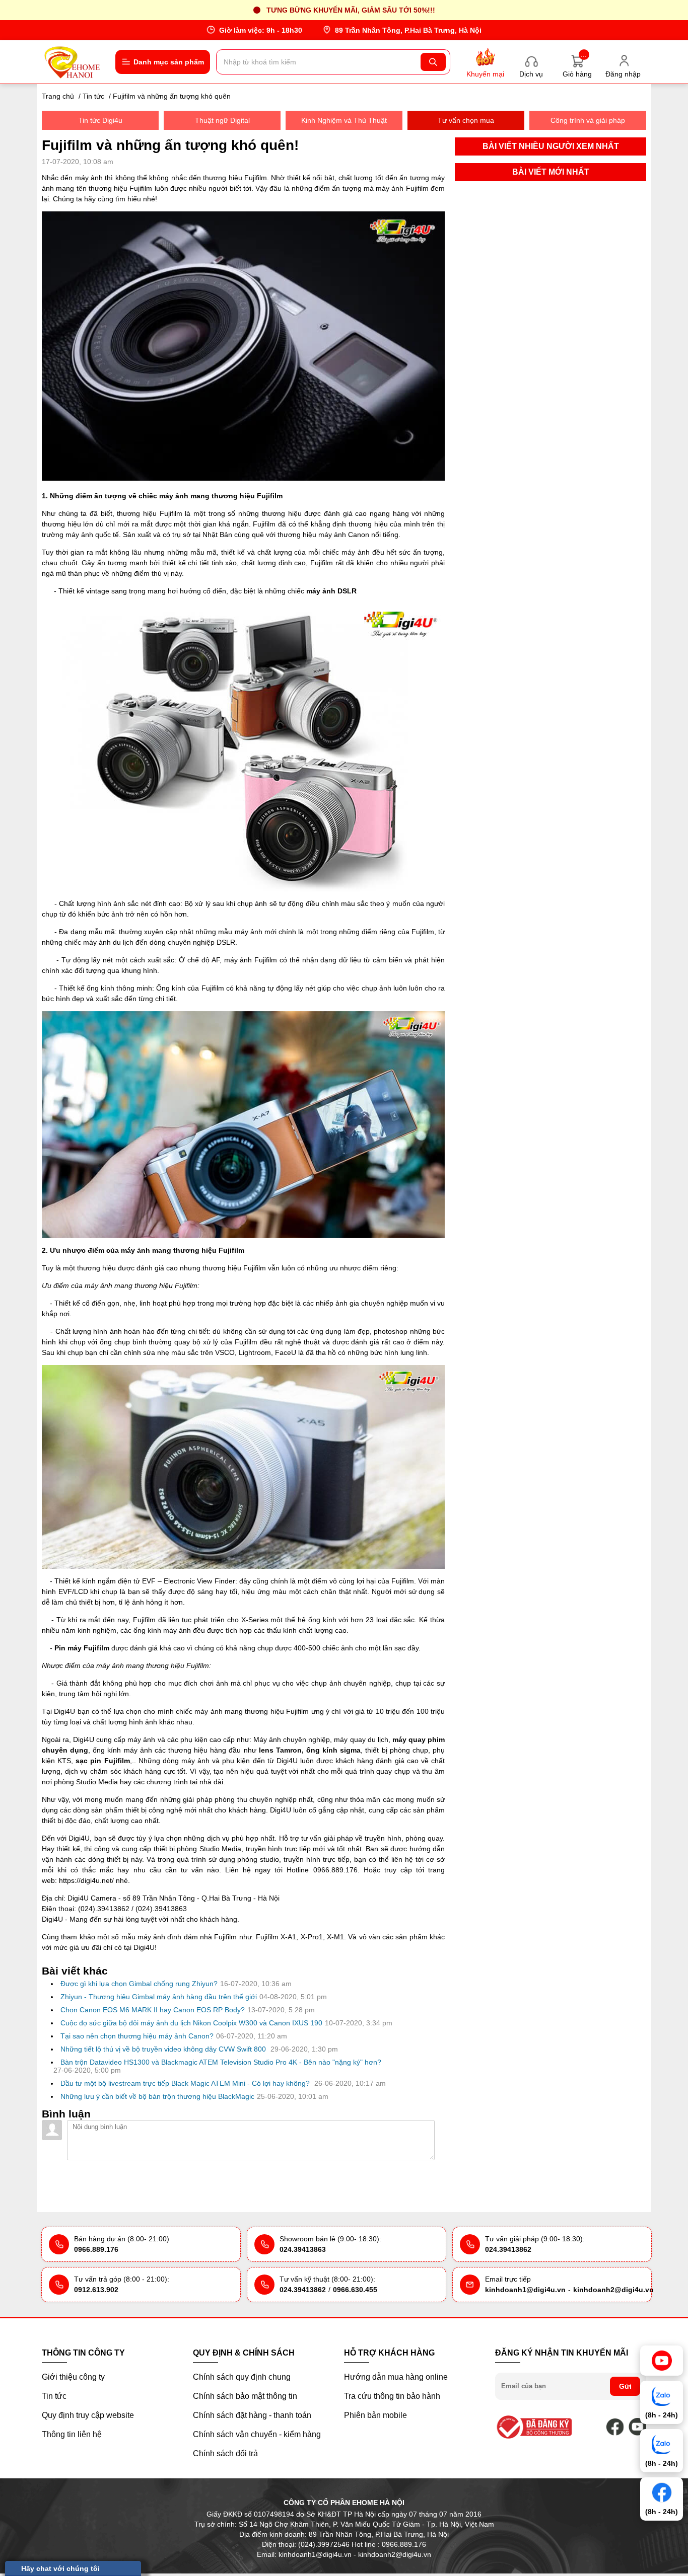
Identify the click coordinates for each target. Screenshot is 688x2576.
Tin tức (54, 2396)
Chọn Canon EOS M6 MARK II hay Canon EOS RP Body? (153, 2010)
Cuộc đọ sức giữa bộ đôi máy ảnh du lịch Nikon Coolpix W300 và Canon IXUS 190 (191, 2023)
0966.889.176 (96, 2249)
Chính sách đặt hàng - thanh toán (252, 2415)
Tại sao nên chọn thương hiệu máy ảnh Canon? (137, 2036)
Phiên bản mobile (375, 2415)
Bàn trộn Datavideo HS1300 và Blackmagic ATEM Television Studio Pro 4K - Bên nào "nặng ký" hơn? (221, 2062)
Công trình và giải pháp (588, 120)
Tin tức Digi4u (100, 120)
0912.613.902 (96, 2290)
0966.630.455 (355, 2290)
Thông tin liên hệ (72, 2434)
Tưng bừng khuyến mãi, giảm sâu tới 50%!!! (351, 10)
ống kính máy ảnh (162, 1630)
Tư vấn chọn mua (466, 120)
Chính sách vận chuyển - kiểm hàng (257, 2434)
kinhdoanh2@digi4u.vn (613, 2290)
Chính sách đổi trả (225, 2453)
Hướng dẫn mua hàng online (396, 2377)
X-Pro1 (312, 1937)
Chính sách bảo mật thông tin (245, 2396)
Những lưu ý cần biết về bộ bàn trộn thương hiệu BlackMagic (157, 2096)
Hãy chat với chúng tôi (60, 2568)
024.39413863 (303, 2249)
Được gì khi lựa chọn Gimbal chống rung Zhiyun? (139, 1984)
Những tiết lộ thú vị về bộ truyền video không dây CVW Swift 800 (164, 2049)
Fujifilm (297, 1711)
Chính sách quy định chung (242, 2377)
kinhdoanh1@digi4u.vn (525, 2290)
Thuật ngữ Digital (222, 120)
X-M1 (335, 1937)
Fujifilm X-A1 (276, 1937)
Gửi (625, 2386)
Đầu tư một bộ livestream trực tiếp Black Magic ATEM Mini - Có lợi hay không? (186, 2083)
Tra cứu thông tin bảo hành (392, 2396)
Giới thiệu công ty (73, 2377)
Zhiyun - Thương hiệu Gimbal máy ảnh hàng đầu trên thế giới (159, 1997)
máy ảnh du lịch (108, 942)
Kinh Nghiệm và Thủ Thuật (344, 120)
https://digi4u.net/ (86, 1880)
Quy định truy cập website (88, 2415)
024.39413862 (508, 2249)
